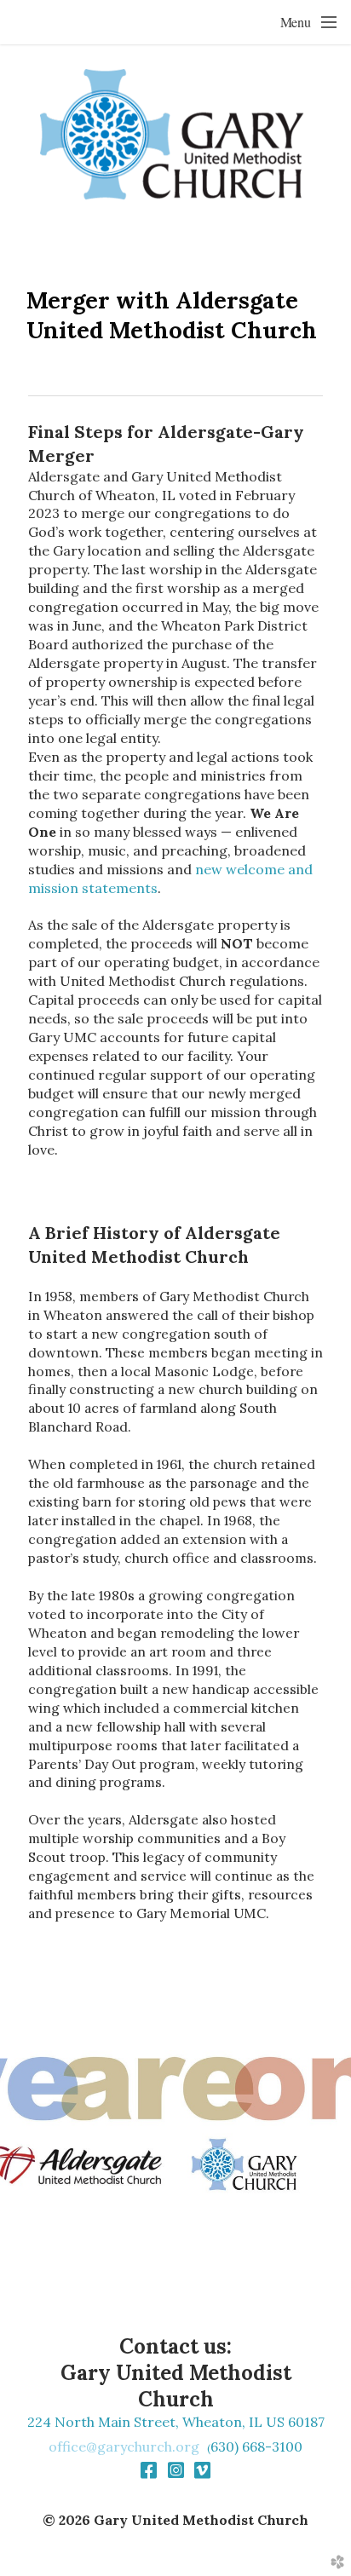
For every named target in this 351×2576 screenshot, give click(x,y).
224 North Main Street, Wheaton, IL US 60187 (176, 2422)
